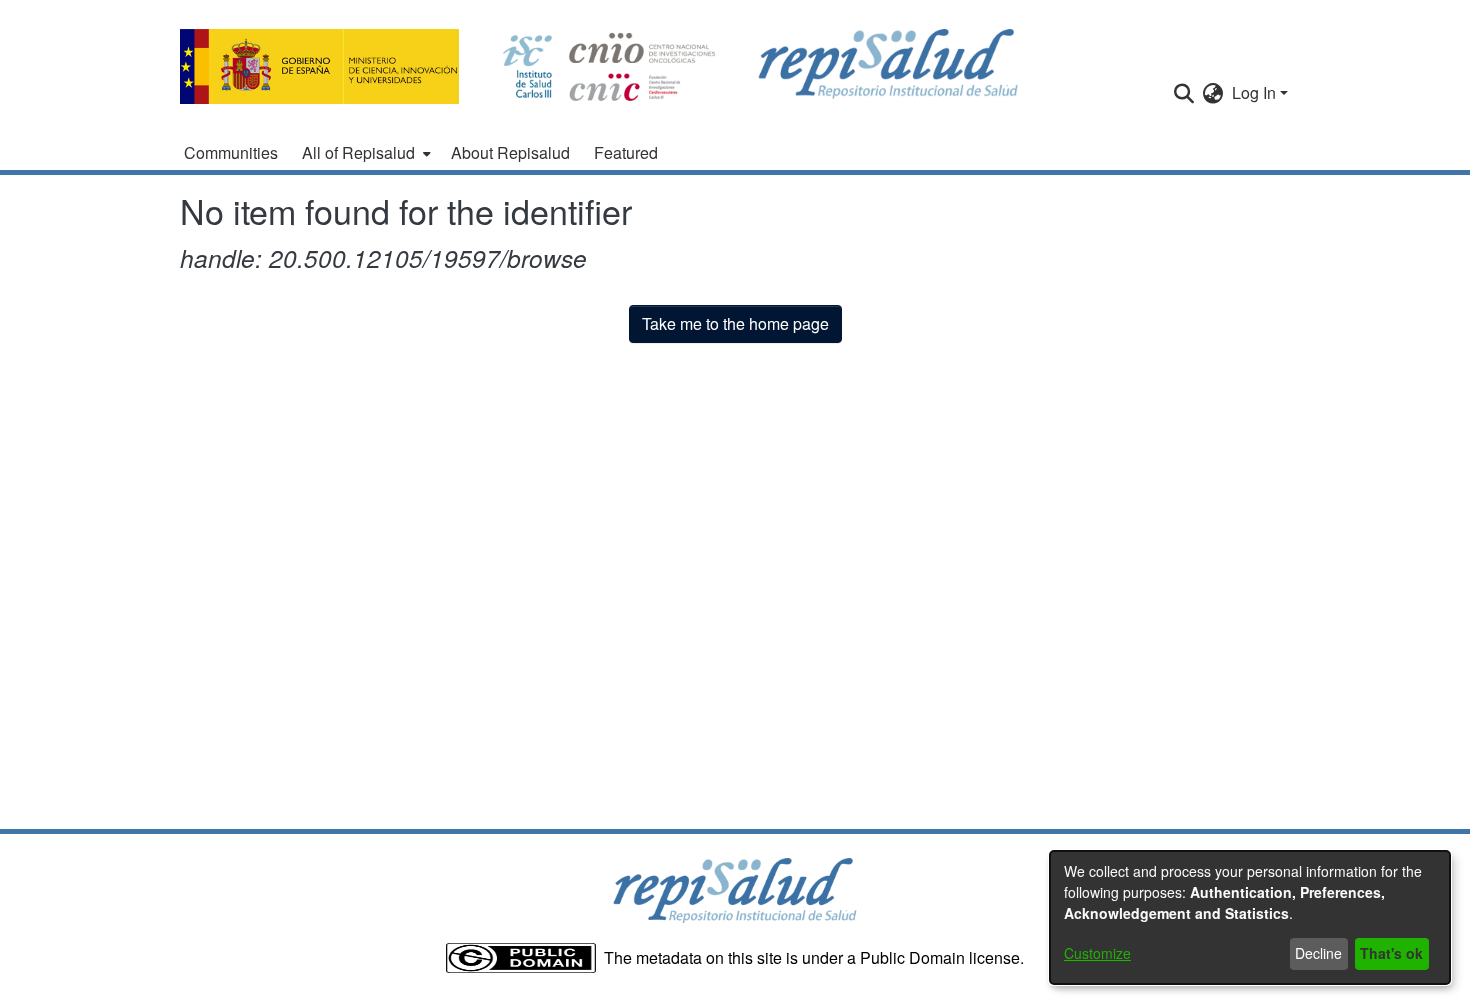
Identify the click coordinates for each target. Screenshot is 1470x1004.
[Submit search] (1184, 93)
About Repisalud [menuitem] (510, 152)
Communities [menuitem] (231, 152)
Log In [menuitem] (1254, 92)
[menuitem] (364, 153)
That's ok (1391, 953)
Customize (1097, 953)
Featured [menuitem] (626, 152)
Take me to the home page (735, 323)
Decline (1318, 953)
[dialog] (1250, 917)
